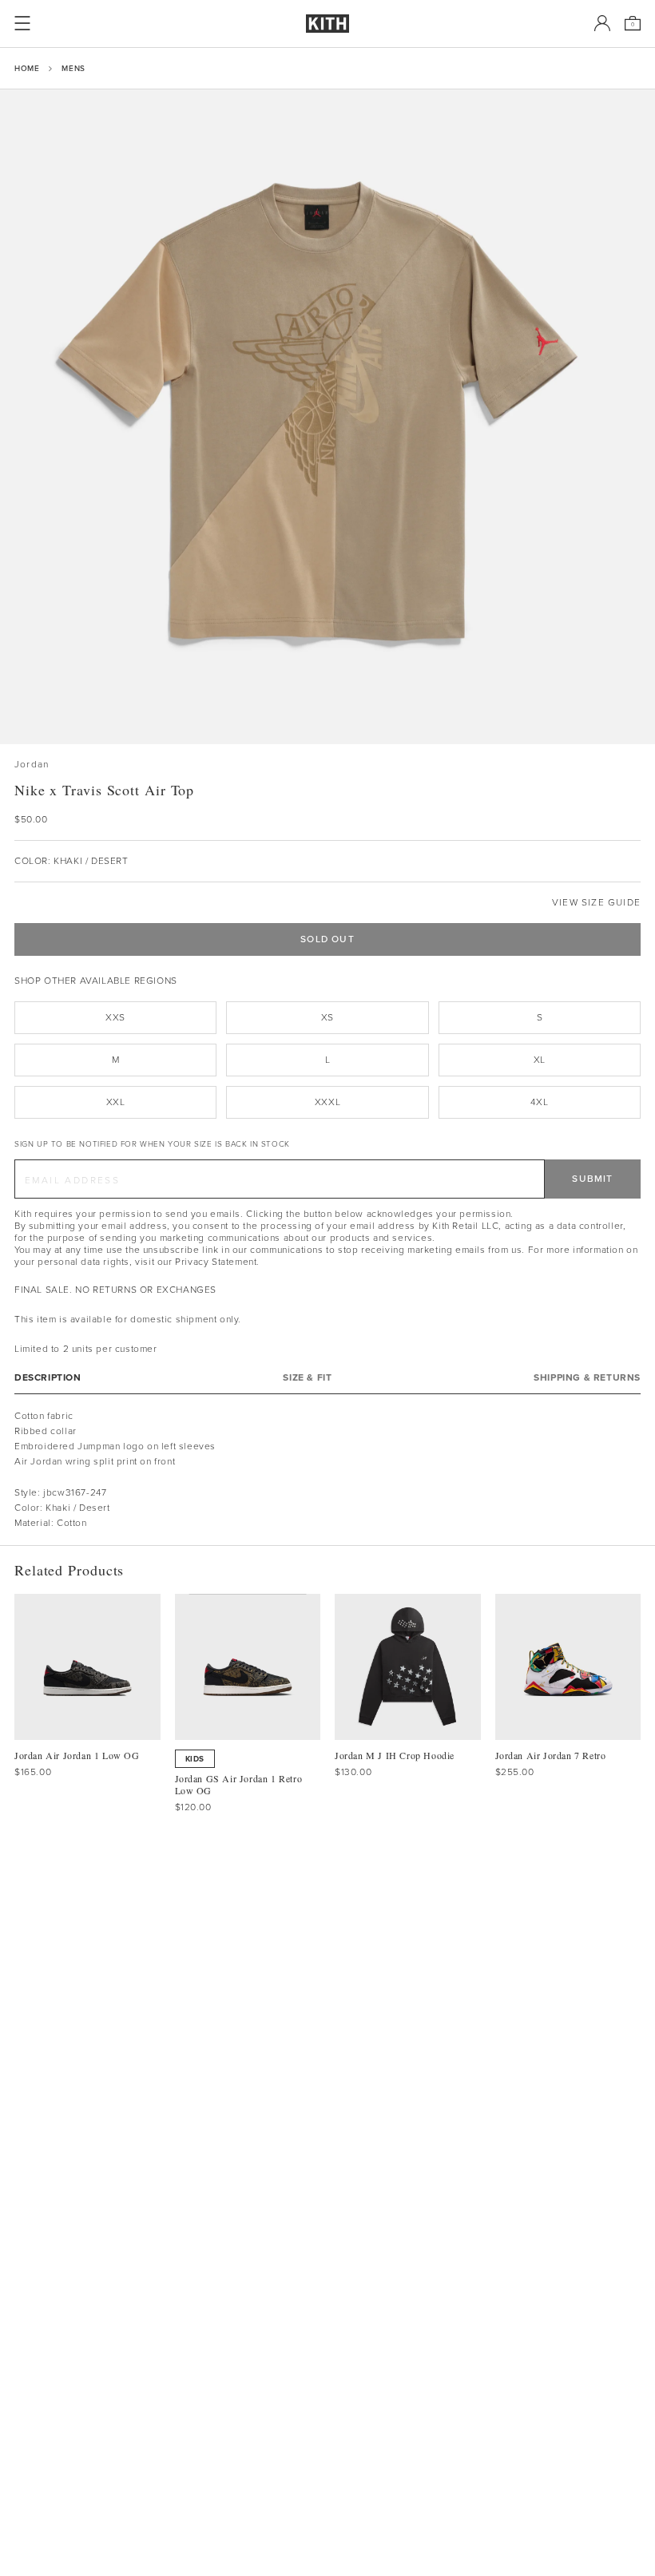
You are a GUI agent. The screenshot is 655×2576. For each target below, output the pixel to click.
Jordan (32, 765)
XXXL (327, 1102)
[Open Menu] (22, 23)
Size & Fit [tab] (307, 1378)
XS (327, 1017)
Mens (73, 68)
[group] (327, 417)
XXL (116, 1102)
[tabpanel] (327, 1470)
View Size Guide (596, 903)
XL (540, 1060)
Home (27, 68)
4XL (539, 1102)
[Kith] (327, 24)
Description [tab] (48, 1378)
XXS (115, 1017)
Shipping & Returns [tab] (587, 1378)
